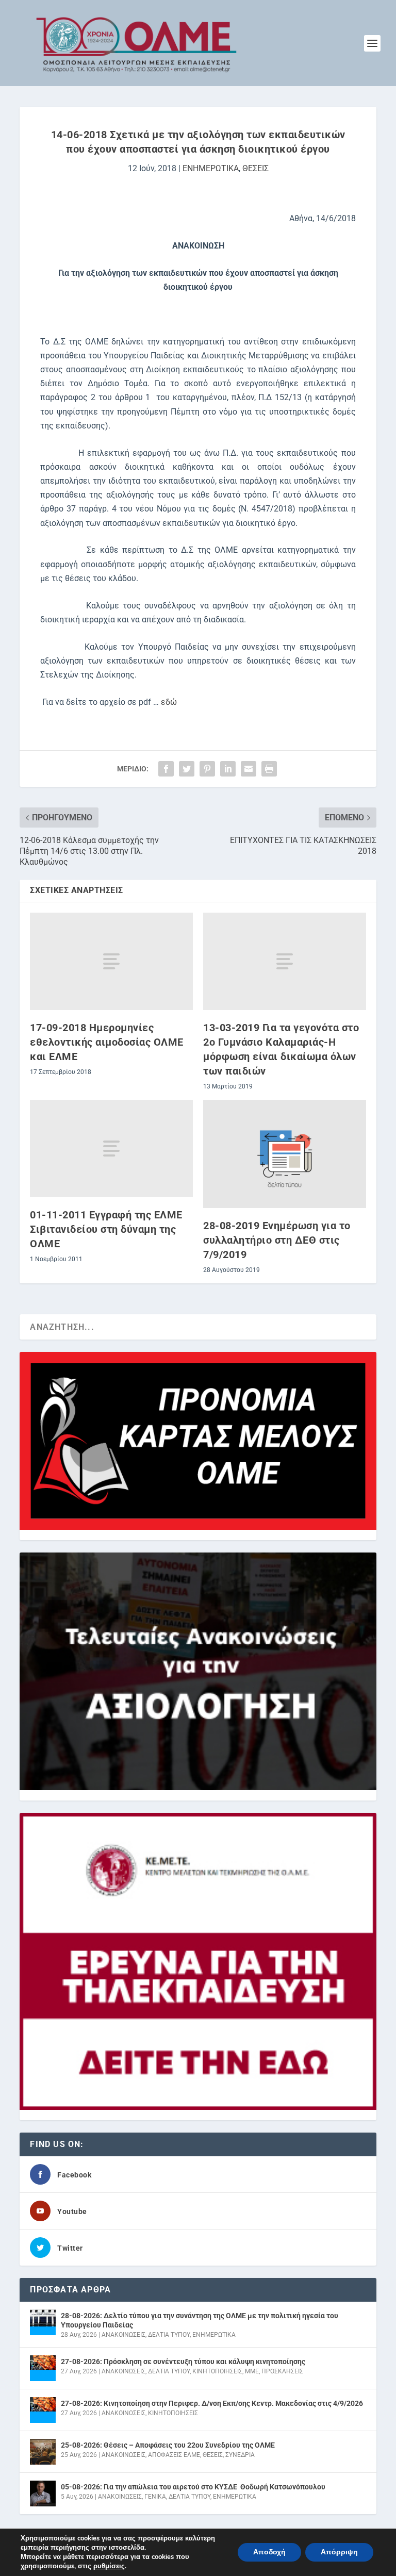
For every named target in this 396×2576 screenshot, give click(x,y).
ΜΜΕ (252, 2371)
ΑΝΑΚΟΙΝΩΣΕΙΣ (123, 2335)
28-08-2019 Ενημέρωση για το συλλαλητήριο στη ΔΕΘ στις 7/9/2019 (277, 1240)
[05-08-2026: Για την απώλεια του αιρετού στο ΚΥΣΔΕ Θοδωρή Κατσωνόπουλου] (43, 2494)
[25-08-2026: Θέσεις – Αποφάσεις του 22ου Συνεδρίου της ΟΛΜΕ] (43, 2452)
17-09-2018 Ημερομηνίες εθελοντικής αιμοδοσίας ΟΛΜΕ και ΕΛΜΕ (107, 1042)
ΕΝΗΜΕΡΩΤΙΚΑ (211, 168)
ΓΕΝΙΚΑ (155, 2497)
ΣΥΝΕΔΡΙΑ (240, 2455)
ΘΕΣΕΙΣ (255, 168)
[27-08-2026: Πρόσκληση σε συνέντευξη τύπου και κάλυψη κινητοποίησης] (43, 2368)
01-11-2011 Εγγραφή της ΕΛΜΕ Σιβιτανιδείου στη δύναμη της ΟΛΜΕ (106, 1229)
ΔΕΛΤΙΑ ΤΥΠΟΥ (169, 2335)
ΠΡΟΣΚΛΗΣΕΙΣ (282, 2371)
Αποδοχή (269, 2552)
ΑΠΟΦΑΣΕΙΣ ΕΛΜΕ (174, 2455)
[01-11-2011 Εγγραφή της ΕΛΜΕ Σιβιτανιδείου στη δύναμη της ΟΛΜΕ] (111, 1149)
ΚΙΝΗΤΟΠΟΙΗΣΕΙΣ (217, 2371)
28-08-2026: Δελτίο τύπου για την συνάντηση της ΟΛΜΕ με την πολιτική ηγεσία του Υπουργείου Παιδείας (200, 2320)
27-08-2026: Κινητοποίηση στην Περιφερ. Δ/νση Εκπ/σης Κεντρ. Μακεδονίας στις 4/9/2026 (212, 2403)
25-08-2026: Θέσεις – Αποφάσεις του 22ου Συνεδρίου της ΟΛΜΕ (168, 2445)
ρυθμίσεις (109, 2566)
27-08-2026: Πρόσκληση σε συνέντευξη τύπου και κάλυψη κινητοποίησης (183, 2362)
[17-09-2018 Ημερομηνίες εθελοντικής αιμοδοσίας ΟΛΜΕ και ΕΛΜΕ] (111, 961)
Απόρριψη (339, 2552)
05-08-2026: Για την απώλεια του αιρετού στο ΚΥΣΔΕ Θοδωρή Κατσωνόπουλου (193, 2487)
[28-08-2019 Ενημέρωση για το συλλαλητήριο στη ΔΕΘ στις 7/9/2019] (285, 1154)
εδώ (169, 702)
